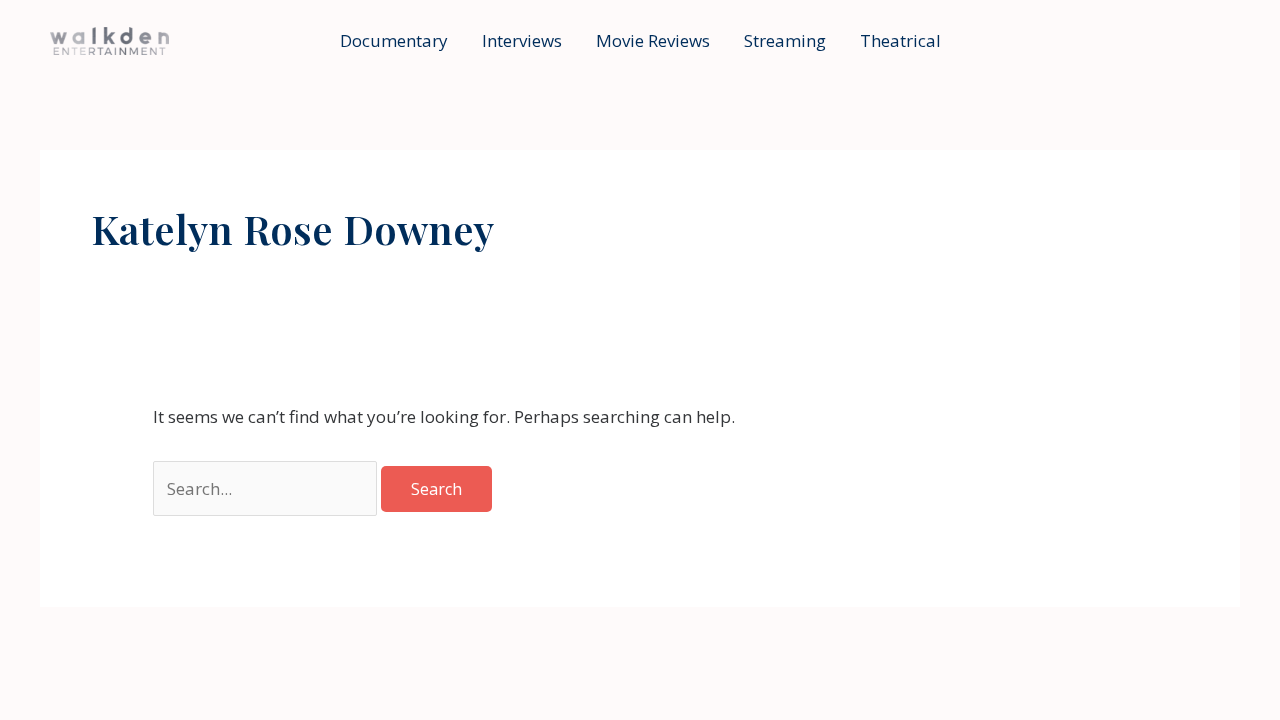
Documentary (394, 40)
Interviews (522, 40)
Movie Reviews (653, 40)
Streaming (785, 40)
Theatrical (900, 40)
